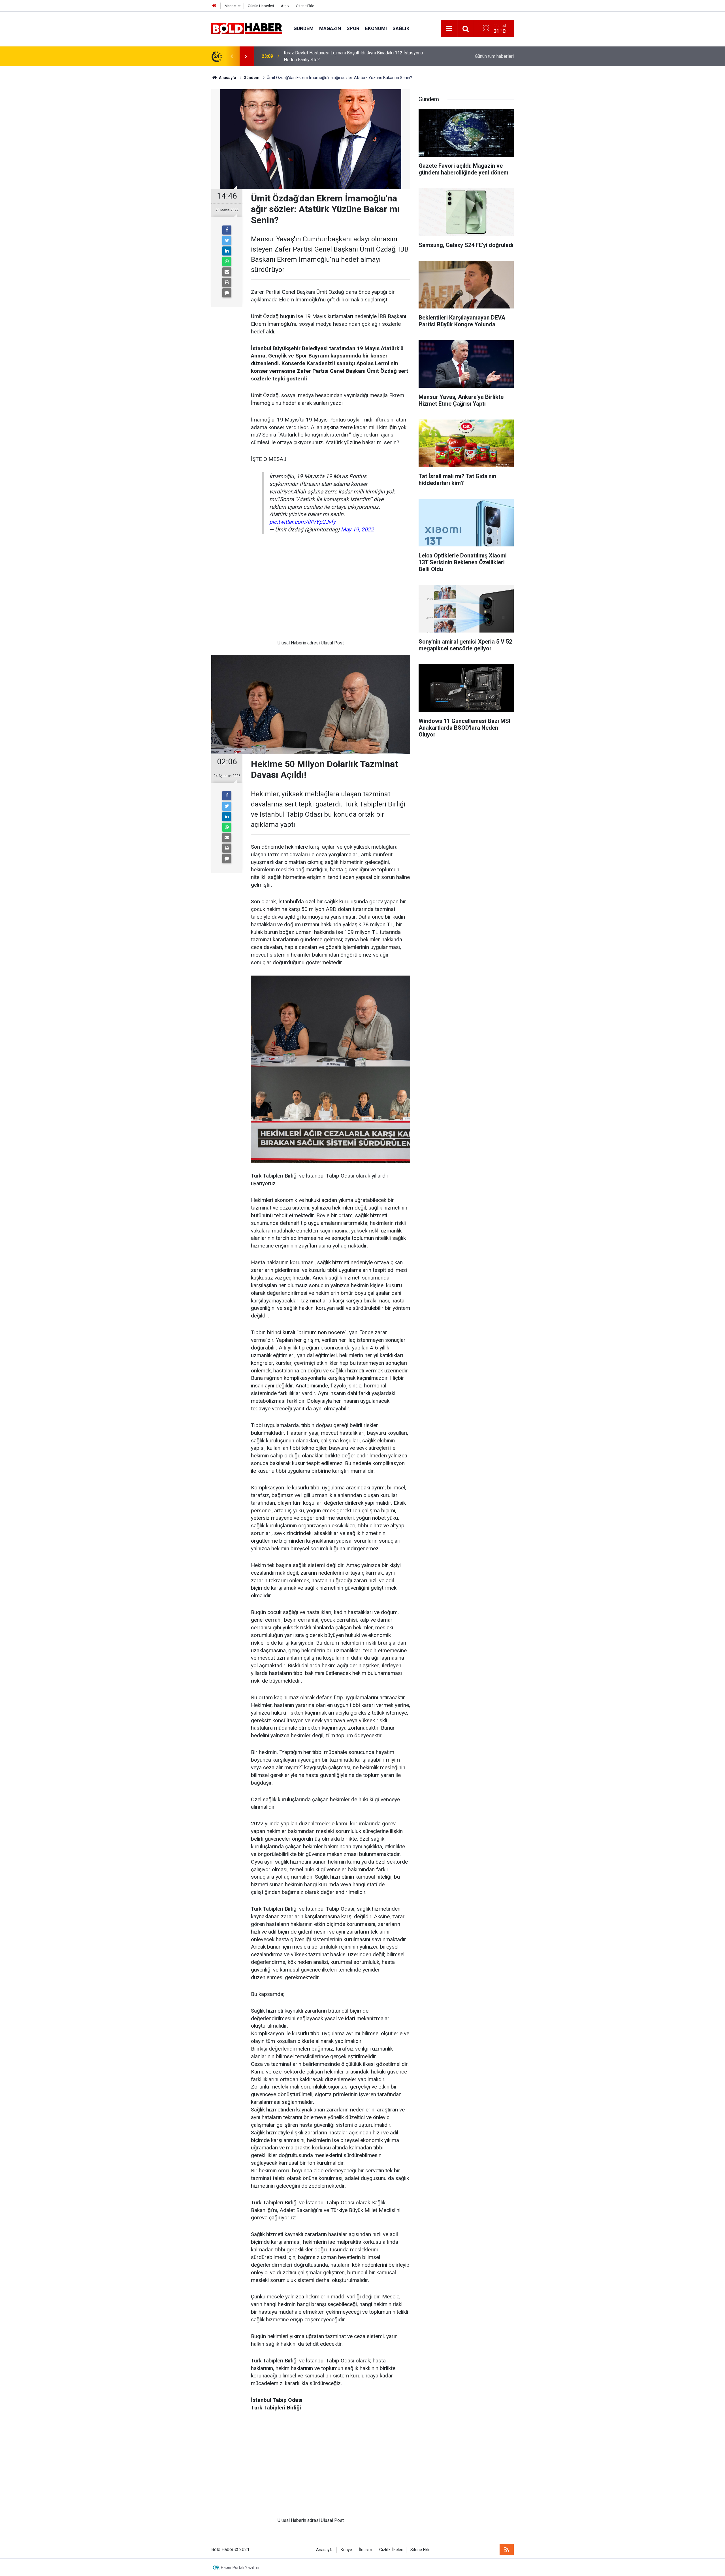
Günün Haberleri (261, 6)
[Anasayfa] (214, 6)
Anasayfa (325, 2550)
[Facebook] (227, 230)
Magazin (330, 28)
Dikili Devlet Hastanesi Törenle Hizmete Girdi (329, 56)
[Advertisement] (311, 591)
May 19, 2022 (357, 530)
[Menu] (449, 29)
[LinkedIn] (227, 251)
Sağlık (401, 28)
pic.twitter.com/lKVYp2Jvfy (302, 522)
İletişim (366, 2550)
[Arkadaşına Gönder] (227, 272)
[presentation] (232, 56)
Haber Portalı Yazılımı (240, 2568)
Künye (346, 2550)
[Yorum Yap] (227, 293)
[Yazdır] (227, 282)
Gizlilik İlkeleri (391, 2550)
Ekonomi (376, 28)
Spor (353, 28)
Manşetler (233, 6)
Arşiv (285, 6)
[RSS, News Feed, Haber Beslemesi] (507, 2550)
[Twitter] (227, 240)
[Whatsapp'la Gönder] (227, 261)
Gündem (303, 28)
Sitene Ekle (305, 6)
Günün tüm (494, 56)
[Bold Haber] (247, 28)
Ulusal (284, 643)
